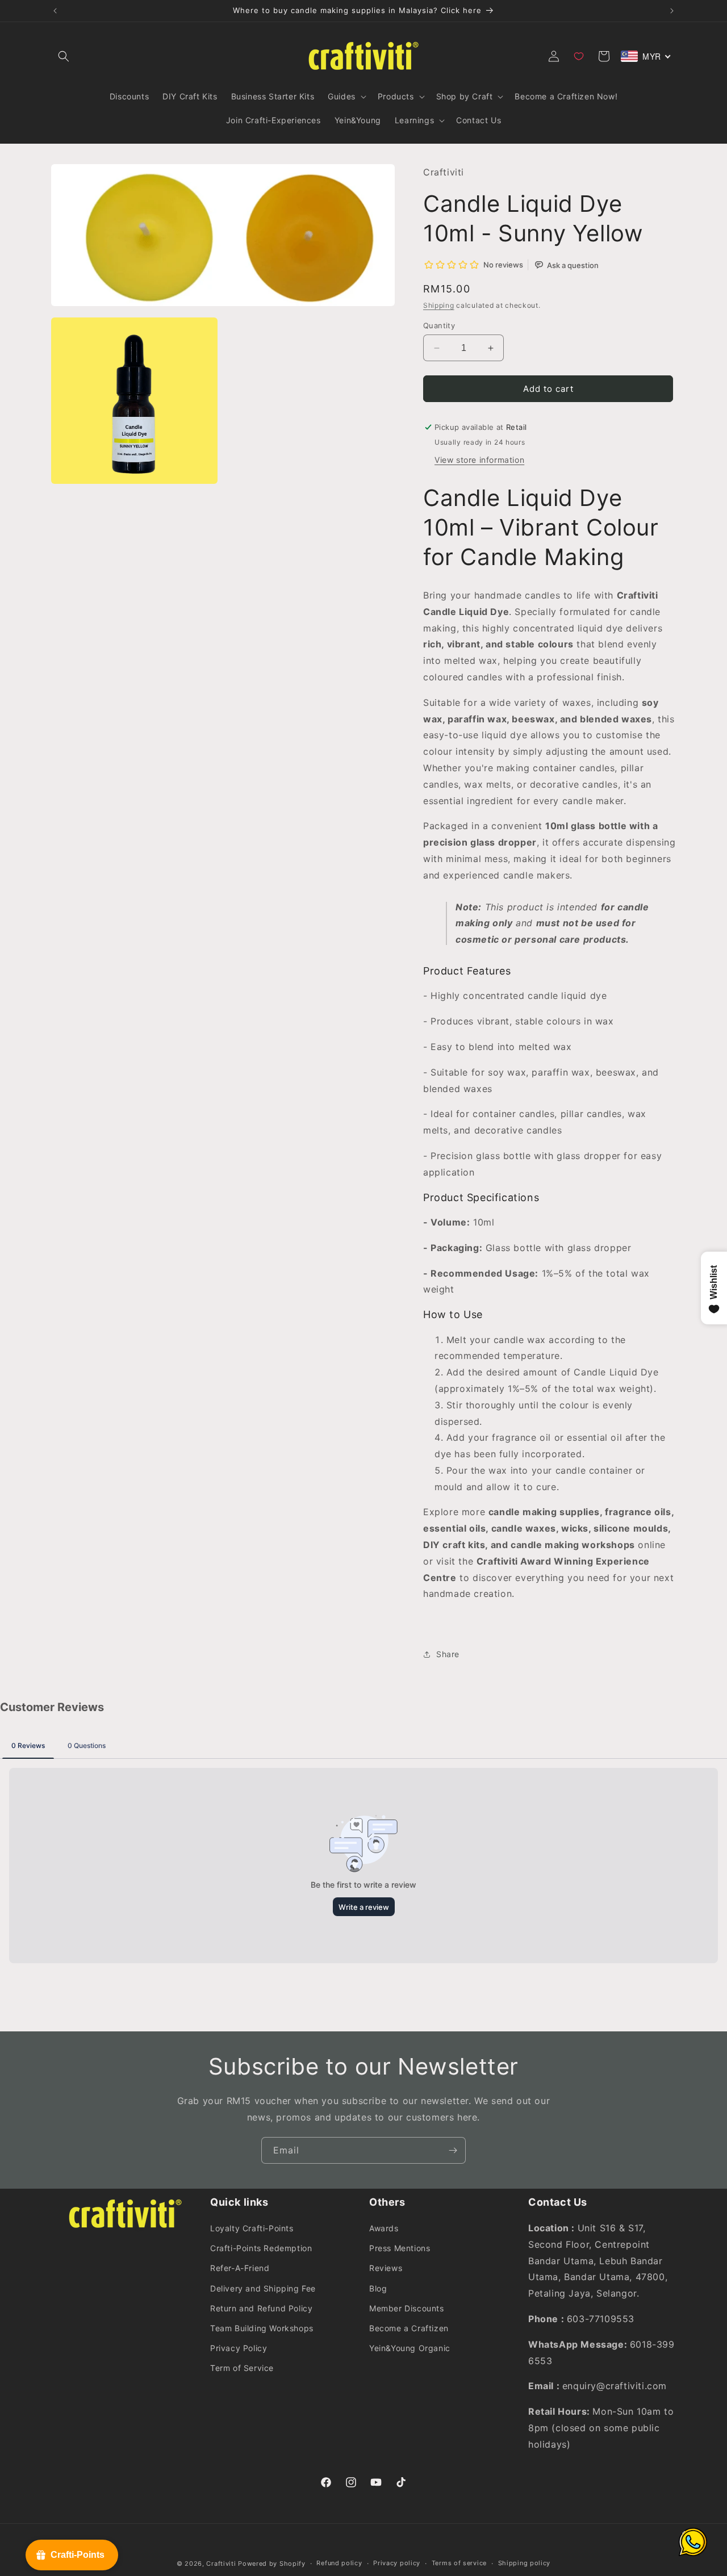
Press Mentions (400, 2248)
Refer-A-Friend (240, 2268)
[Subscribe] (453, 2150)
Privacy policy (397, 2563)
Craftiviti (221, 2564)
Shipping (439, 305)
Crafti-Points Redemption (261, 2248)
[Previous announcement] (55, 11)
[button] (64, 56)
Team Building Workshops (262, 2328)
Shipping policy (525, 2563)
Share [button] (448, 1654)
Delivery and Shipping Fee (263, 2288)
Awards (384, 2228)
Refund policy (339, 2563)
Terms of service (459, 2563)
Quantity (439, 325)
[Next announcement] (672, 11)
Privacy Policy (239, 2348)
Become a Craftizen (409, 2328)
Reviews (386, 2268)
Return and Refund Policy (261, 2308)
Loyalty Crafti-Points (252, 2228)
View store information (479, 460)
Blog (378, 2288)
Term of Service (242, 2368)
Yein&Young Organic (410, 2348)
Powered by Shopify (272, 2564)
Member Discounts (407, 2308)
